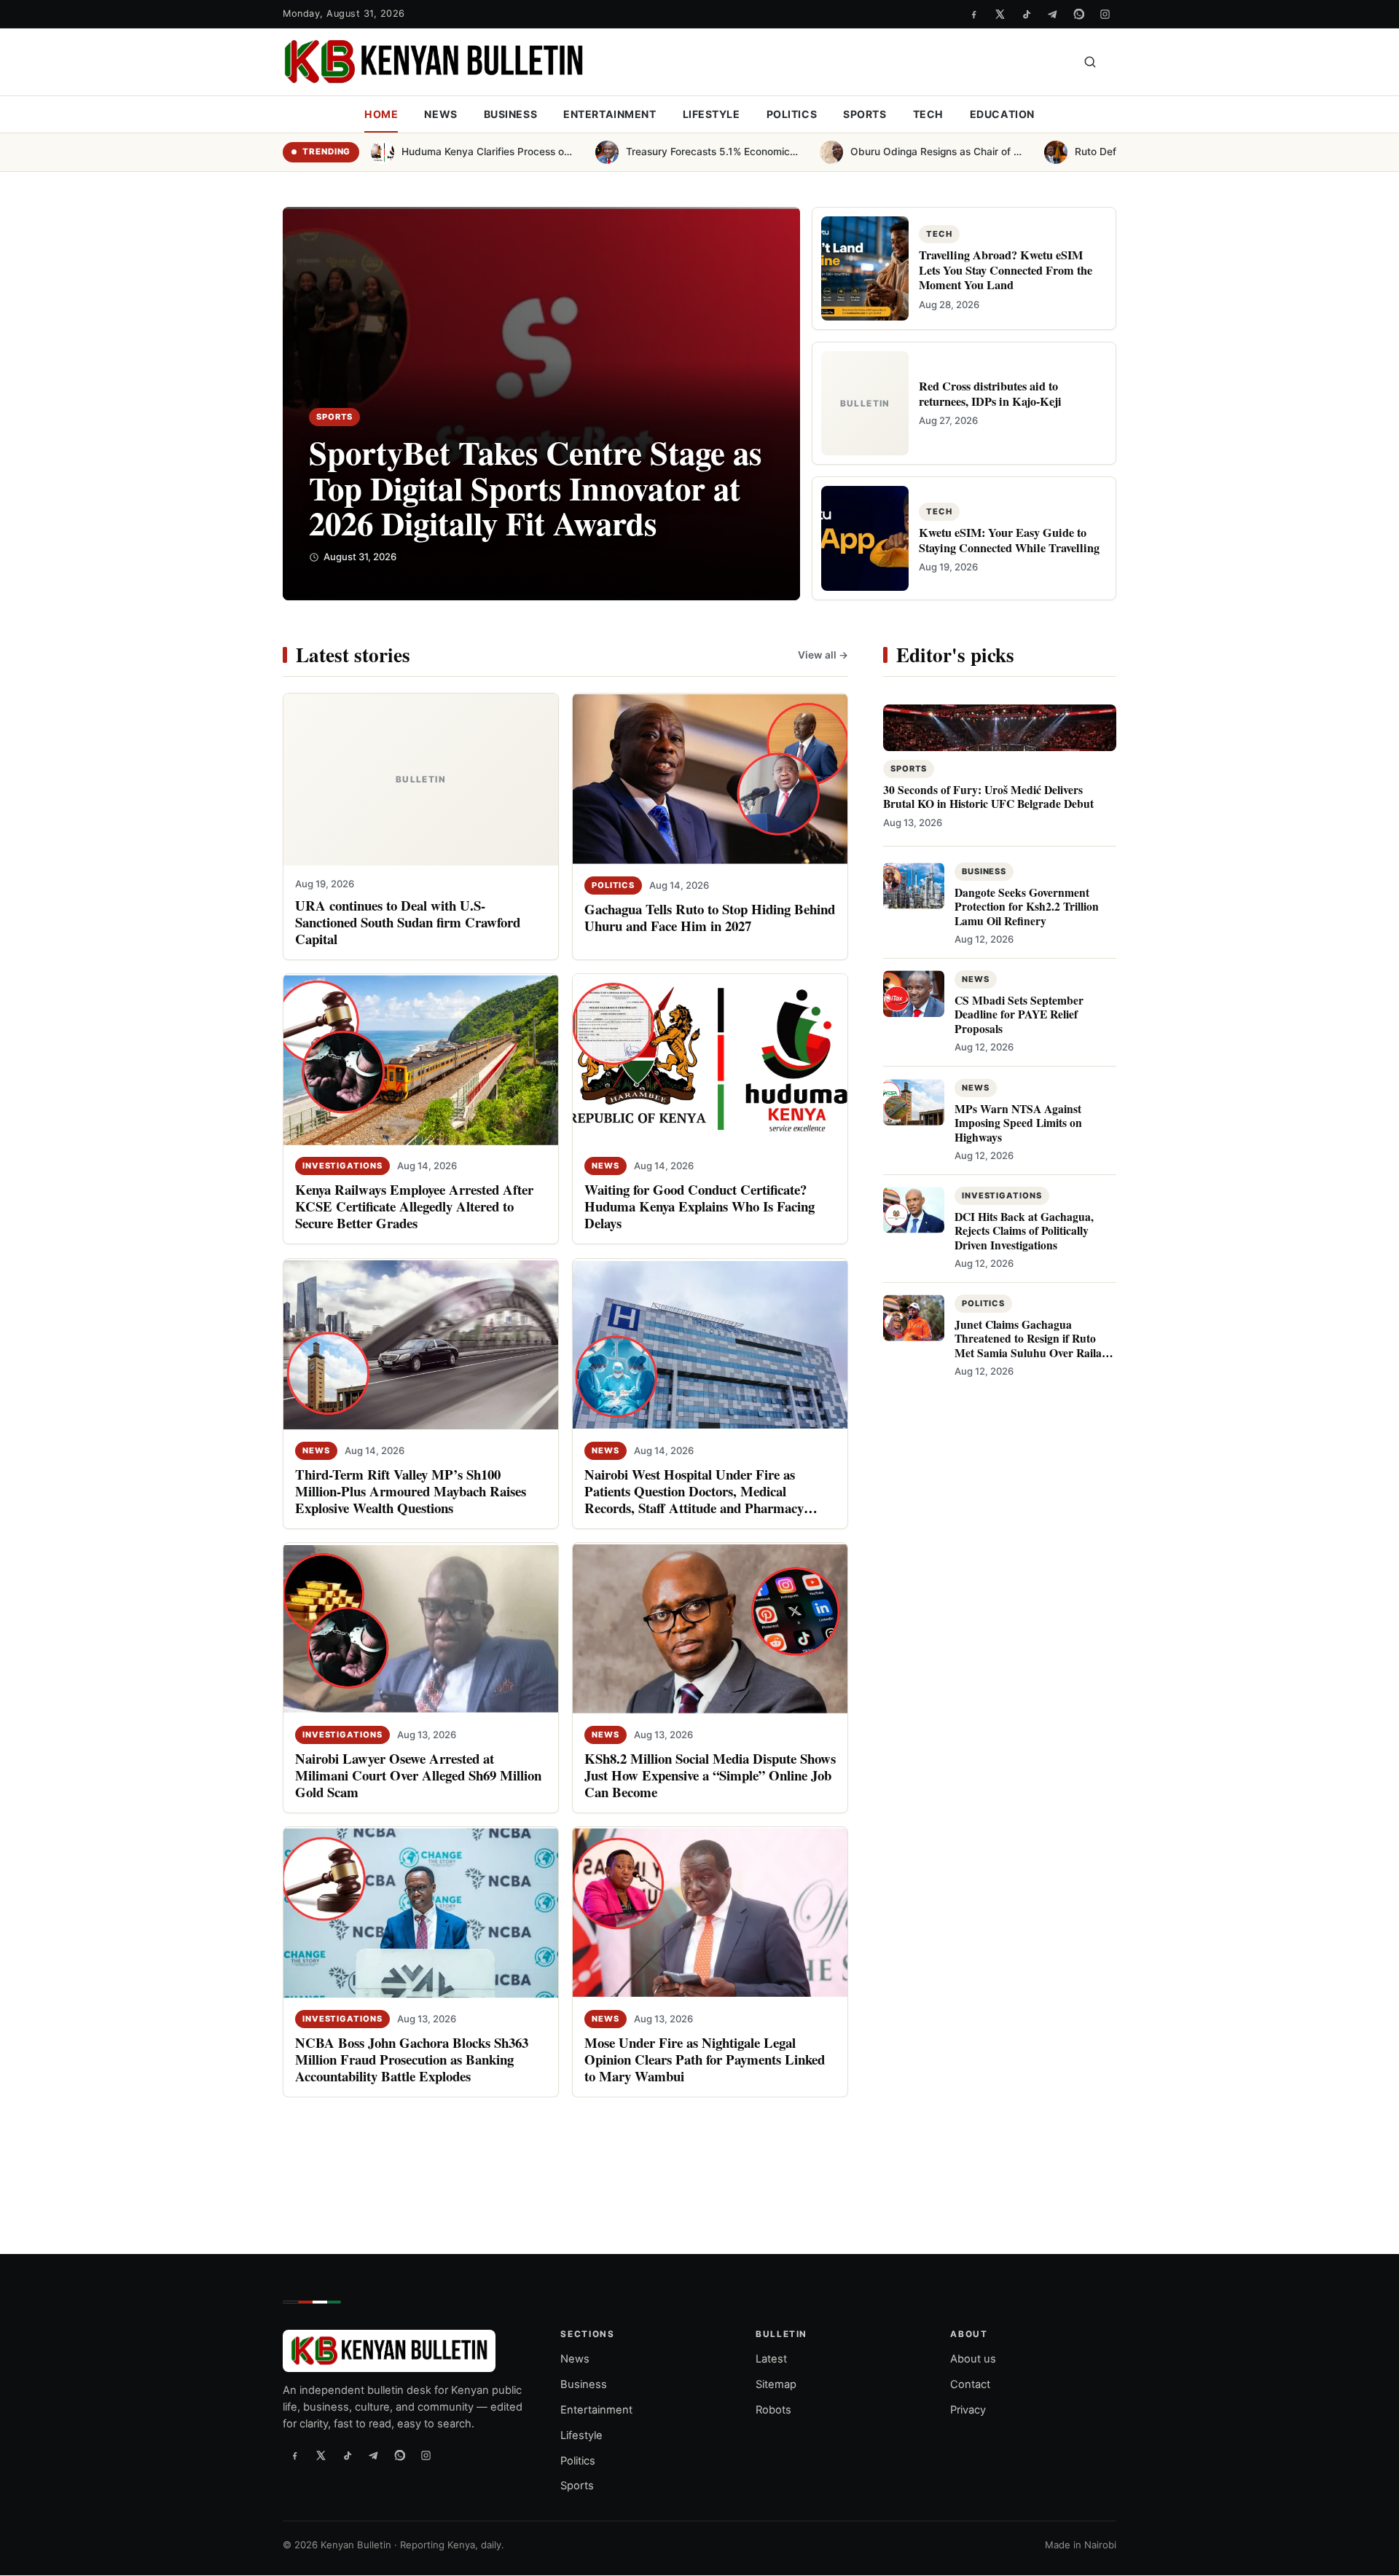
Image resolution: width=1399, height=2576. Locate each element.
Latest (771, 2360)
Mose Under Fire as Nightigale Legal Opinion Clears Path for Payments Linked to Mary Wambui (705, 2058)
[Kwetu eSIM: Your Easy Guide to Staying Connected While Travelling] (865, 538)
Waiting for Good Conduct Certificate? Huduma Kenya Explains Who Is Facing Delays (699, 1206)
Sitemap (776, 2384)
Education (1002, 114)
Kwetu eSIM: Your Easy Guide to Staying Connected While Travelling (1009, 540)
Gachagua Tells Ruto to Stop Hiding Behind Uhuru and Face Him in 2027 (710, 917)
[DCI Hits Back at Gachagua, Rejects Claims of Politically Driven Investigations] (914, 1209)
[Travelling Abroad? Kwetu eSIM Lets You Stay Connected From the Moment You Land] (865, 268)
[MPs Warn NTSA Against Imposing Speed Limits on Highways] (914, 1102)
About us (973, 2360)
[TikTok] (1026, 14)
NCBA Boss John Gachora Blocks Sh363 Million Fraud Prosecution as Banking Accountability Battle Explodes (412, 2058)
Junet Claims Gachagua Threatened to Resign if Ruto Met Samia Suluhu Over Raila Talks (1028, 1345)
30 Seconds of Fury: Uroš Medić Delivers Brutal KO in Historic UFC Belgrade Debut (988, 797)
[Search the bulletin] (1090, 62)
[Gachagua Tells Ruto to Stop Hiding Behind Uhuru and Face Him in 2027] (710, 780)
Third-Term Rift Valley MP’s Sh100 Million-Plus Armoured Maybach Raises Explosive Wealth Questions (411, 1490)
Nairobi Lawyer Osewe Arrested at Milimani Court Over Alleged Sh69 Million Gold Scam (418, 1774)
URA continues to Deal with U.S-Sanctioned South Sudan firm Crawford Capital (408, 922)
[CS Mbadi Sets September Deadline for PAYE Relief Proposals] (914, 994)
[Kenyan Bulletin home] (434, 62)
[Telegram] (1052, 14)
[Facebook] (973, 14)
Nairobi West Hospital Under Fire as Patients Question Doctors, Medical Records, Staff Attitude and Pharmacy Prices (694, 1499)
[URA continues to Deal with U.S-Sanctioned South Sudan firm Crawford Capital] (421, 780)
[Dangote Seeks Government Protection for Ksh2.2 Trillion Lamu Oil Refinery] (914, 886)
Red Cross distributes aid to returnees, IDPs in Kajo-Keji (990, 393)
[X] (1000, 14)
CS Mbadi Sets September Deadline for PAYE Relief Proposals (1019, 1014)
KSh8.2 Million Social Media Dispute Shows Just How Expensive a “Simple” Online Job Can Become (710, 1774)
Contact (970, 2384)
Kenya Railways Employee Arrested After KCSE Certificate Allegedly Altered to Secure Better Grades (414, 1206)
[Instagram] (1105, 14)
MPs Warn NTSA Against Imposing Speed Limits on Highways (1018, 1122)
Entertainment (610, 114)
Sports (865, 114)
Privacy (968, 2410)
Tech (928, 114)
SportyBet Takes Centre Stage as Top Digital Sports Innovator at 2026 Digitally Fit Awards (535, 487)
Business (511, 114)
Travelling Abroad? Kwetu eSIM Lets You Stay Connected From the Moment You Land (1006, 270)
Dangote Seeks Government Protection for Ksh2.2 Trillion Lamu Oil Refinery (1027, 907)
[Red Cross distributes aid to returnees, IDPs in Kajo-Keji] (865, 403)
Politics (792, 114)
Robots (773, 2410)
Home (381, 114)
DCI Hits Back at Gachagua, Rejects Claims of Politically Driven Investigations (1024, 1230)
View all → (823, 654)
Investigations (342, 1166)
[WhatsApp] (1078, 14)
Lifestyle (712, 114)
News (440, 114)
